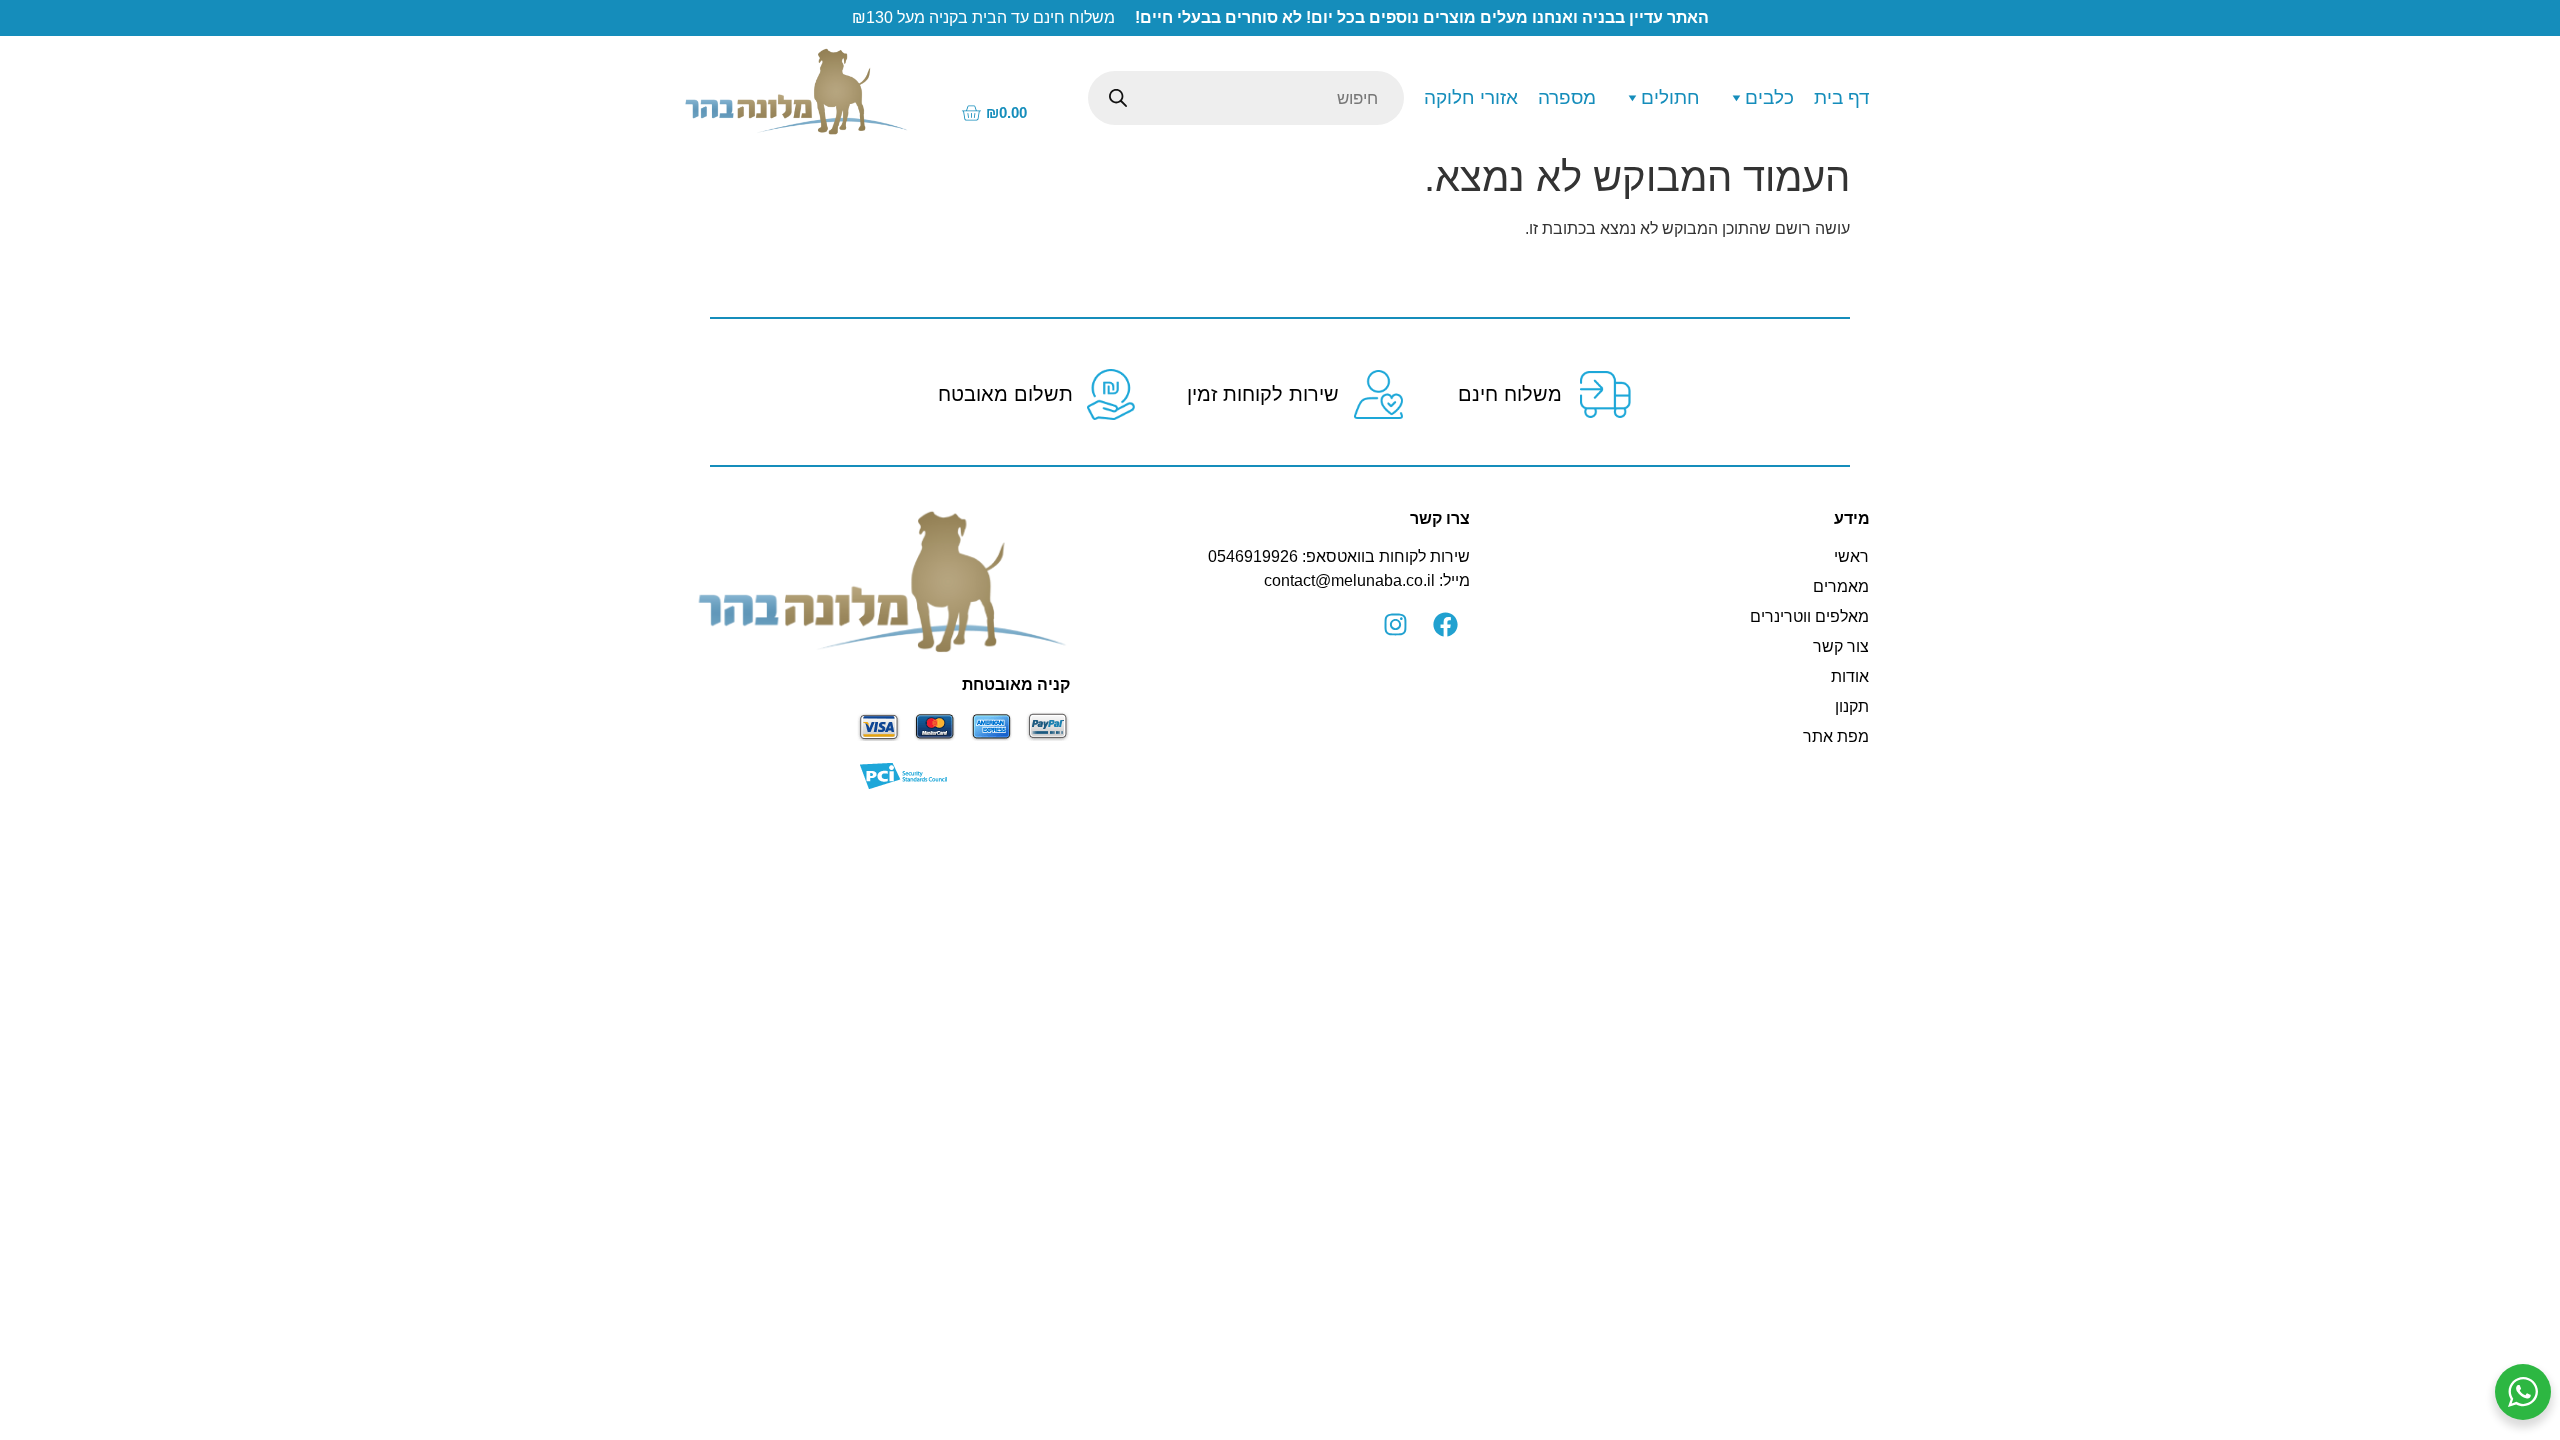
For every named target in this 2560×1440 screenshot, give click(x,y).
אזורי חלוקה (1471, 97)
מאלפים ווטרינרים (1809, 616)
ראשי (1851, 556)
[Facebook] (1445, 625)
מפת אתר (1836, 736)
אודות (1850, 676)
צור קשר (1841, 646)
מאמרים (1841, 586)
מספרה (1567, 97)
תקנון (1852, 706)
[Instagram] (1395, 625)
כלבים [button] (1769, 97)
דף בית (1842, 97)
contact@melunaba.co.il (1349, 580)
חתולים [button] (1670, 97)
